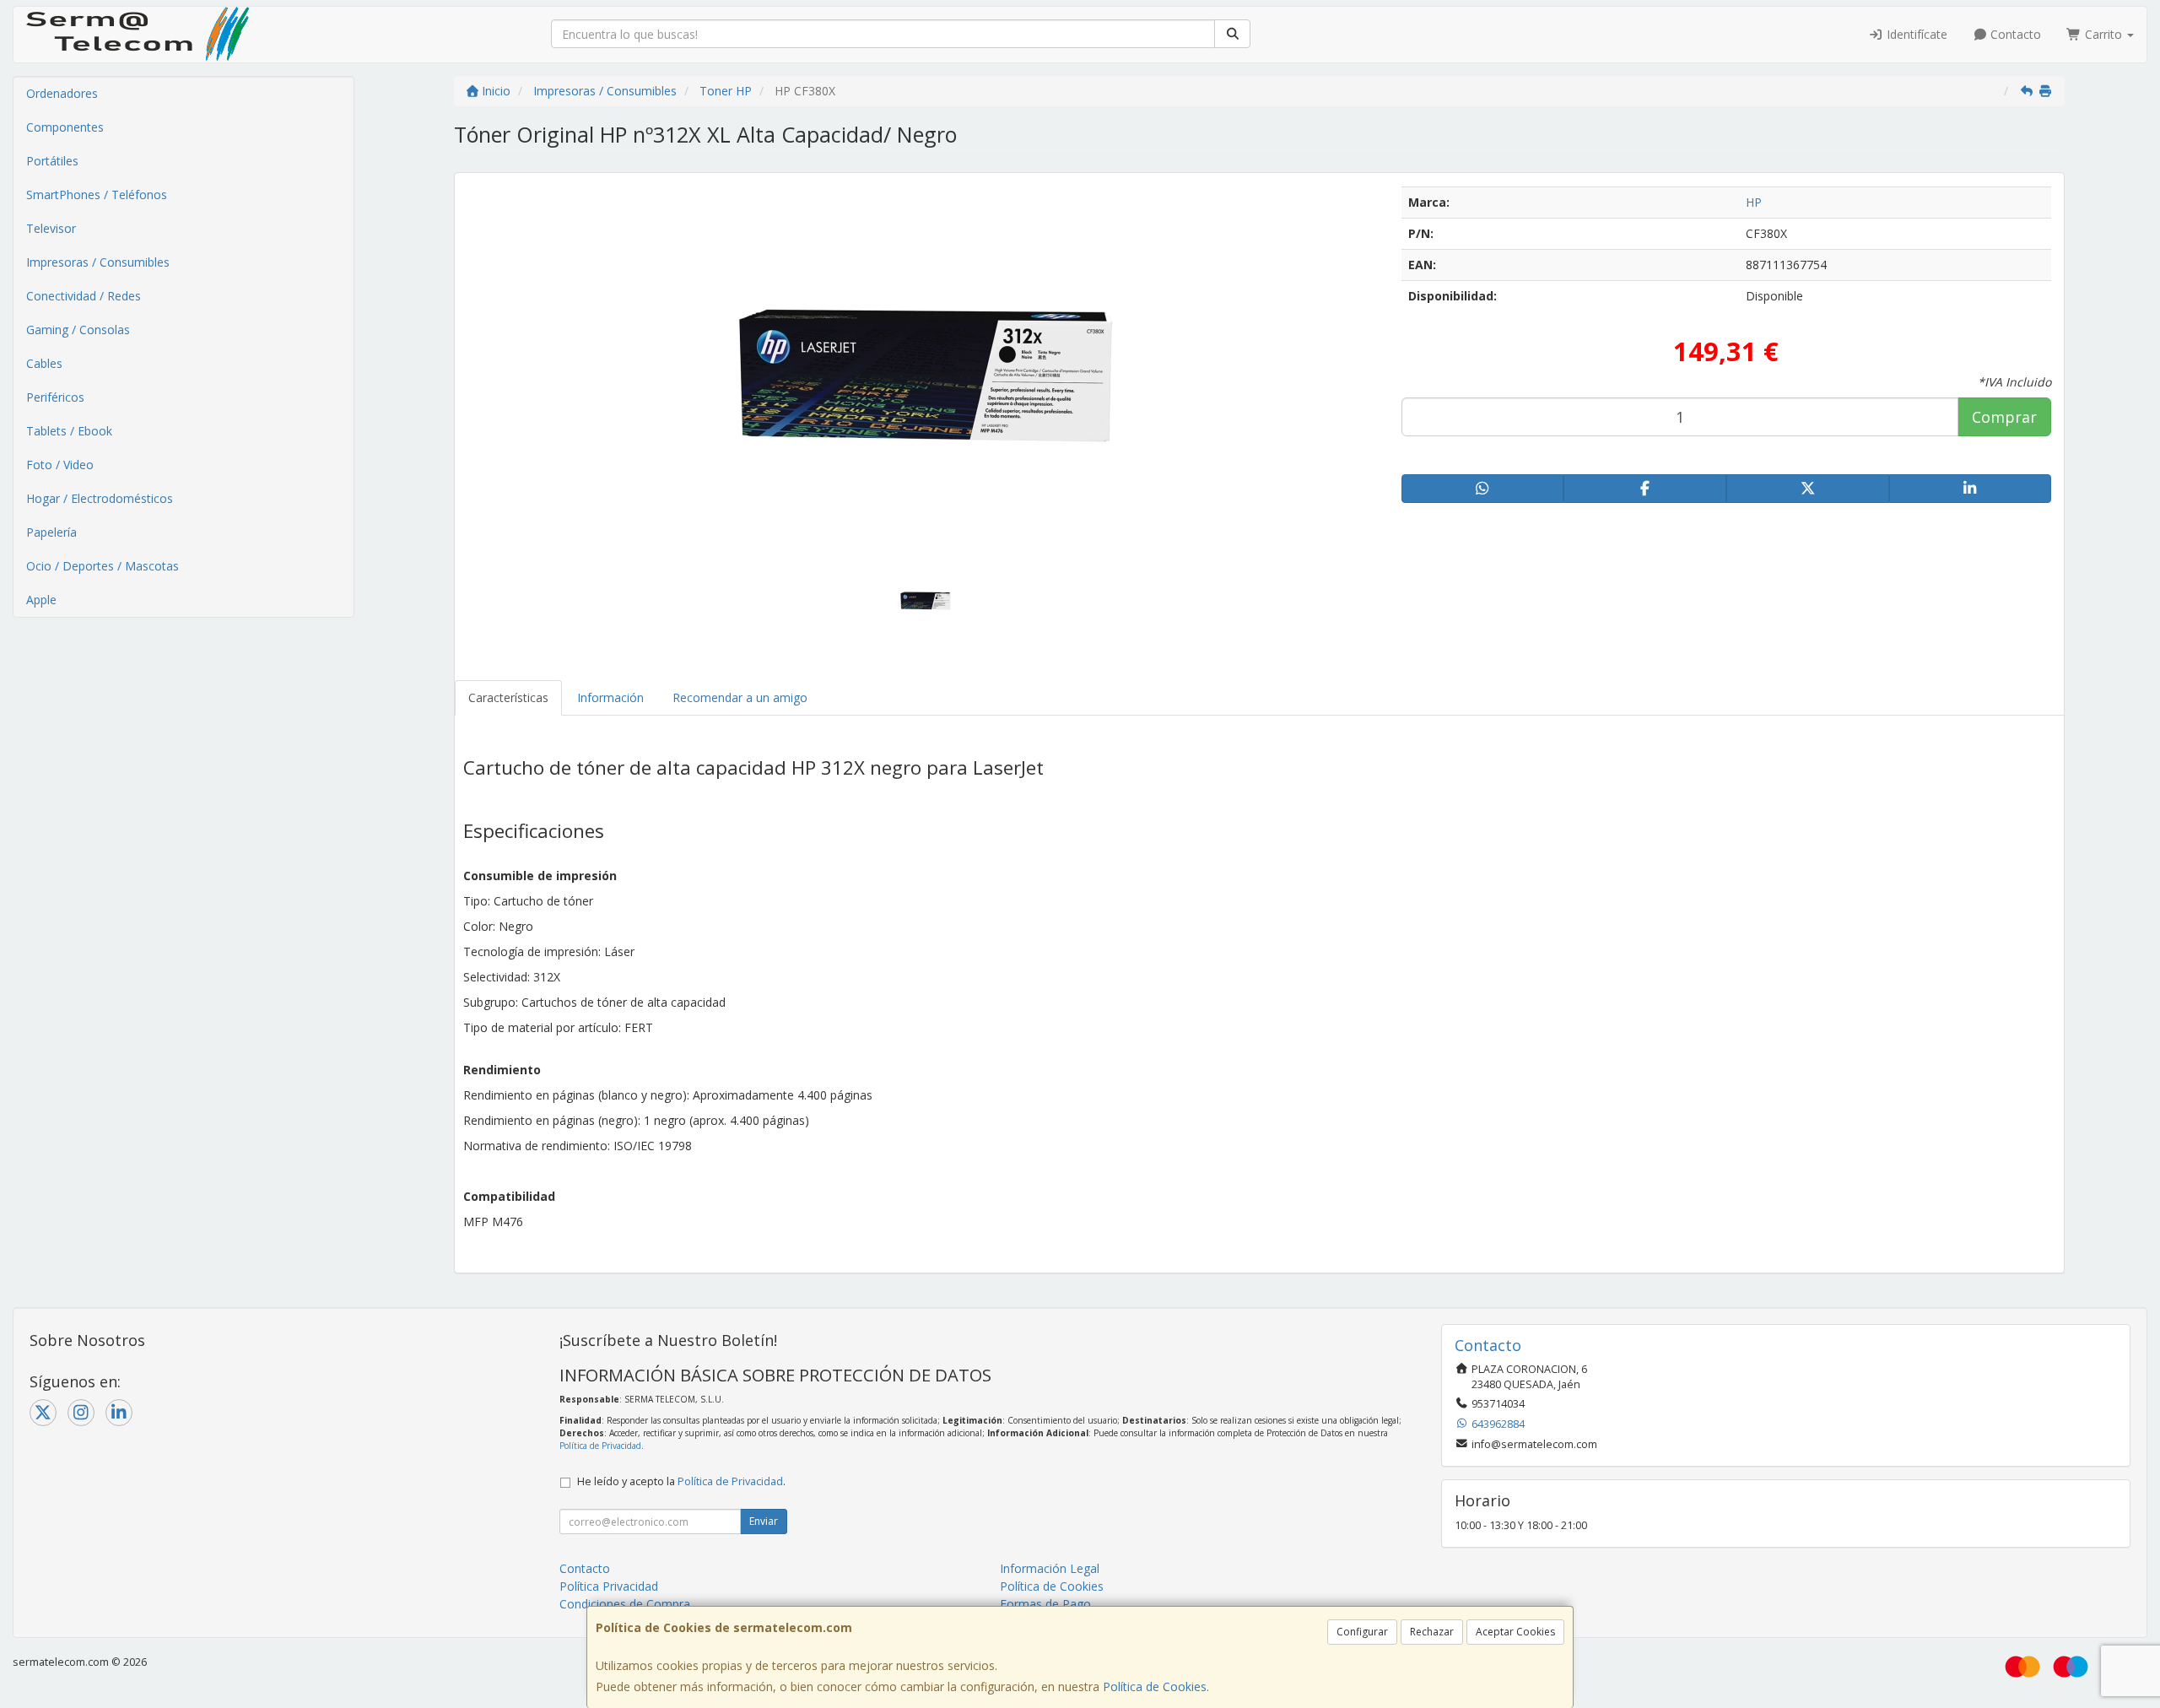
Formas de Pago (1045, 1604)
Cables (44, 363)
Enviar (764, 1521)
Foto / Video (60, 465)
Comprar (2004, 417)
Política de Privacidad (600, 1446)
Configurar (1362, 1632)
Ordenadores (62, 93)
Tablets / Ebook (69, 431)
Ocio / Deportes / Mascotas (103, 566)
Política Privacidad (609, 1586)
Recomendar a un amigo (740, 697)
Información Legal (1050, 1568)
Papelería (51, 532)
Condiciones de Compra (625, 1604)
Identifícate (1915, 34)
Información (610, 697)
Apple (41, 600)
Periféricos (55, 397)
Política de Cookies (1155, 1686)
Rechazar (1432, 1632)
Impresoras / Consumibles (98, 262)
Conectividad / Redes (84, 296)
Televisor (51, 228)
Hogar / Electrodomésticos (100, 498)
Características (508, 697)
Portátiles (52, 161)
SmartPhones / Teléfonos (97, 195)
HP (1754, 202)
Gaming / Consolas (78, 330)
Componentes (65, 127)
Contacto (2014, 34)
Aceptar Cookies (1515, 1632)
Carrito (2103, 34)
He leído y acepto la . (681, 1481)
